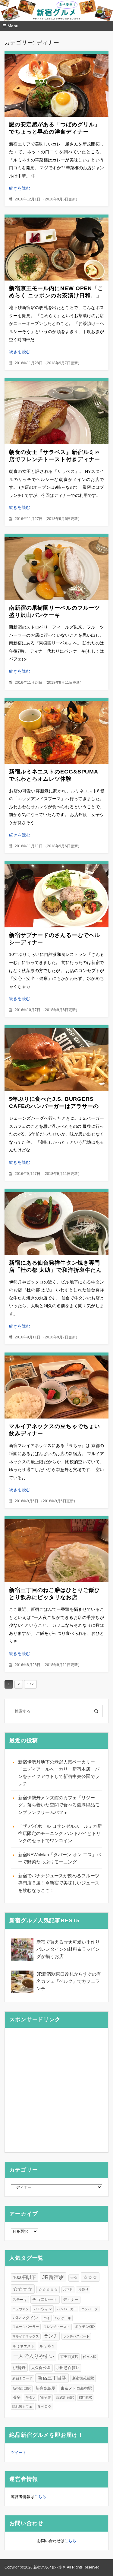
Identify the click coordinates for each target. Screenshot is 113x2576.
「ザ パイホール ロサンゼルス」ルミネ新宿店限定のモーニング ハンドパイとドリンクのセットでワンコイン (60, 1833)
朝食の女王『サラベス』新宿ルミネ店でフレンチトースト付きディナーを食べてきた (55, 459)
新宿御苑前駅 (83, 2378)
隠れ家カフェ (22, 2406)
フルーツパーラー (26, 2327)
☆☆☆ (90, 2277)
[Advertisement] (56, 2090)
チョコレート (45, 2300)
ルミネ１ (47, 2346)
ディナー (71, 2300)
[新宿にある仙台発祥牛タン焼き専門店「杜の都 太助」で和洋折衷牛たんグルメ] (56, 1223)
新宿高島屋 (45, 2388)
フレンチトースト (57, 2327)
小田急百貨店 (68, 2368)
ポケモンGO (85, 2327)
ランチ (51, 2336)
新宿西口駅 (22, 2388)
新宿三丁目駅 (52, 2378)
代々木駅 (89, 2357)
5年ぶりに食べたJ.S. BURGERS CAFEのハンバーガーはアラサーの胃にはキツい (54, 1106)
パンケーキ (63, 2318)
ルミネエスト (24, 2346)
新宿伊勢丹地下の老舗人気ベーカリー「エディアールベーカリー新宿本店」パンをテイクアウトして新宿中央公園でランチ (59, 1773)
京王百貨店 (69, 2357)
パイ (47, 2318)
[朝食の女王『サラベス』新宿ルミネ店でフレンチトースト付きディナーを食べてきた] (56, 413)
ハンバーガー (67, 2309)
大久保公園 (41, 2368)
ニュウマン (21, 2309)
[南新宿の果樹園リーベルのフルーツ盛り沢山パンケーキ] (56, 569)
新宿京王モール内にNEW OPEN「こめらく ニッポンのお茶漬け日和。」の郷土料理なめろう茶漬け (56, 296)
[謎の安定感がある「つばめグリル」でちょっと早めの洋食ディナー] (56, 85)
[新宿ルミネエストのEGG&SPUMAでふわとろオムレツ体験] (56, 732)
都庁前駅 (85, 2397)
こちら (40, 2497)
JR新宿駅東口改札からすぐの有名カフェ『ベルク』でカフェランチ (69, 1981)
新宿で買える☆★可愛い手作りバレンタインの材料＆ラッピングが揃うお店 (68, 1949)
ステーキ (20, 2300)
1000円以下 (25, 2277)
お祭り (83, 2289)
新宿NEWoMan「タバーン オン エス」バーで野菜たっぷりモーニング (60, 1858)
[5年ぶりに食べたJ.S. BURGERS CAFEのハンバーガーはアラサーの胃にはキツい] (56, 1060)
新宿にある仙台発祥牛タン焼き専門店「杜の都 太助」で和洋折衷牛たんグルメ (55, 1270)
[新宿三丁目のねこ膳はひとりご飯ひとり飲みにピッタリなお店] (56, 1551)
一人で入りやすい (34, 2356)
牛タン (31, 2397)
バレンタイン (25, 2318)
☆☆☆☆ (23, 2289)
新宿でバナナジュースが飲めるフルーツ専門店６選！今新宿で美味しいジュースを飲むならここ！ (59, 1883)
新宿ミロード (22, 2378)
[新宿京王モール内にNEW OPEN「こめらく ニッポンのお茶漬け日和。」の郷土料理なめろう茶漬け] (56, 249)
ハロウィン (43, 2309)
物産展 (46, 2397)
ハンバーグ (90, 2309)
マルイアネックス (26, 2336)
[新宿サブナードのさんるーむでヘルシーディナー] (56, 896)
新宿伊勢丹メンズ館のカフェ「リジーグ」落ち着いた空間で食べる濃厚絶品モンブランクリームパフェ (59, 1805)
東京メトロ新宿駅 (76, 2388)
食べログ (44, 2406)
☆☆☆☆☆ (48, 2289)
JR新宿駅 (53, 2277)
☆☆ (74, 2278)
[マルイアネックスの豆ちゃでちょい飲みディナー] (56, 1387)
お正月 (68, 2289)
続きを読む (20, 188)
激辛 (17, 2397)
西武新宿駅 (65, 2397)
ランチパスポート (76, 2336)
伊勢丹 (19, 2367)
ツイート (19, 2453)
